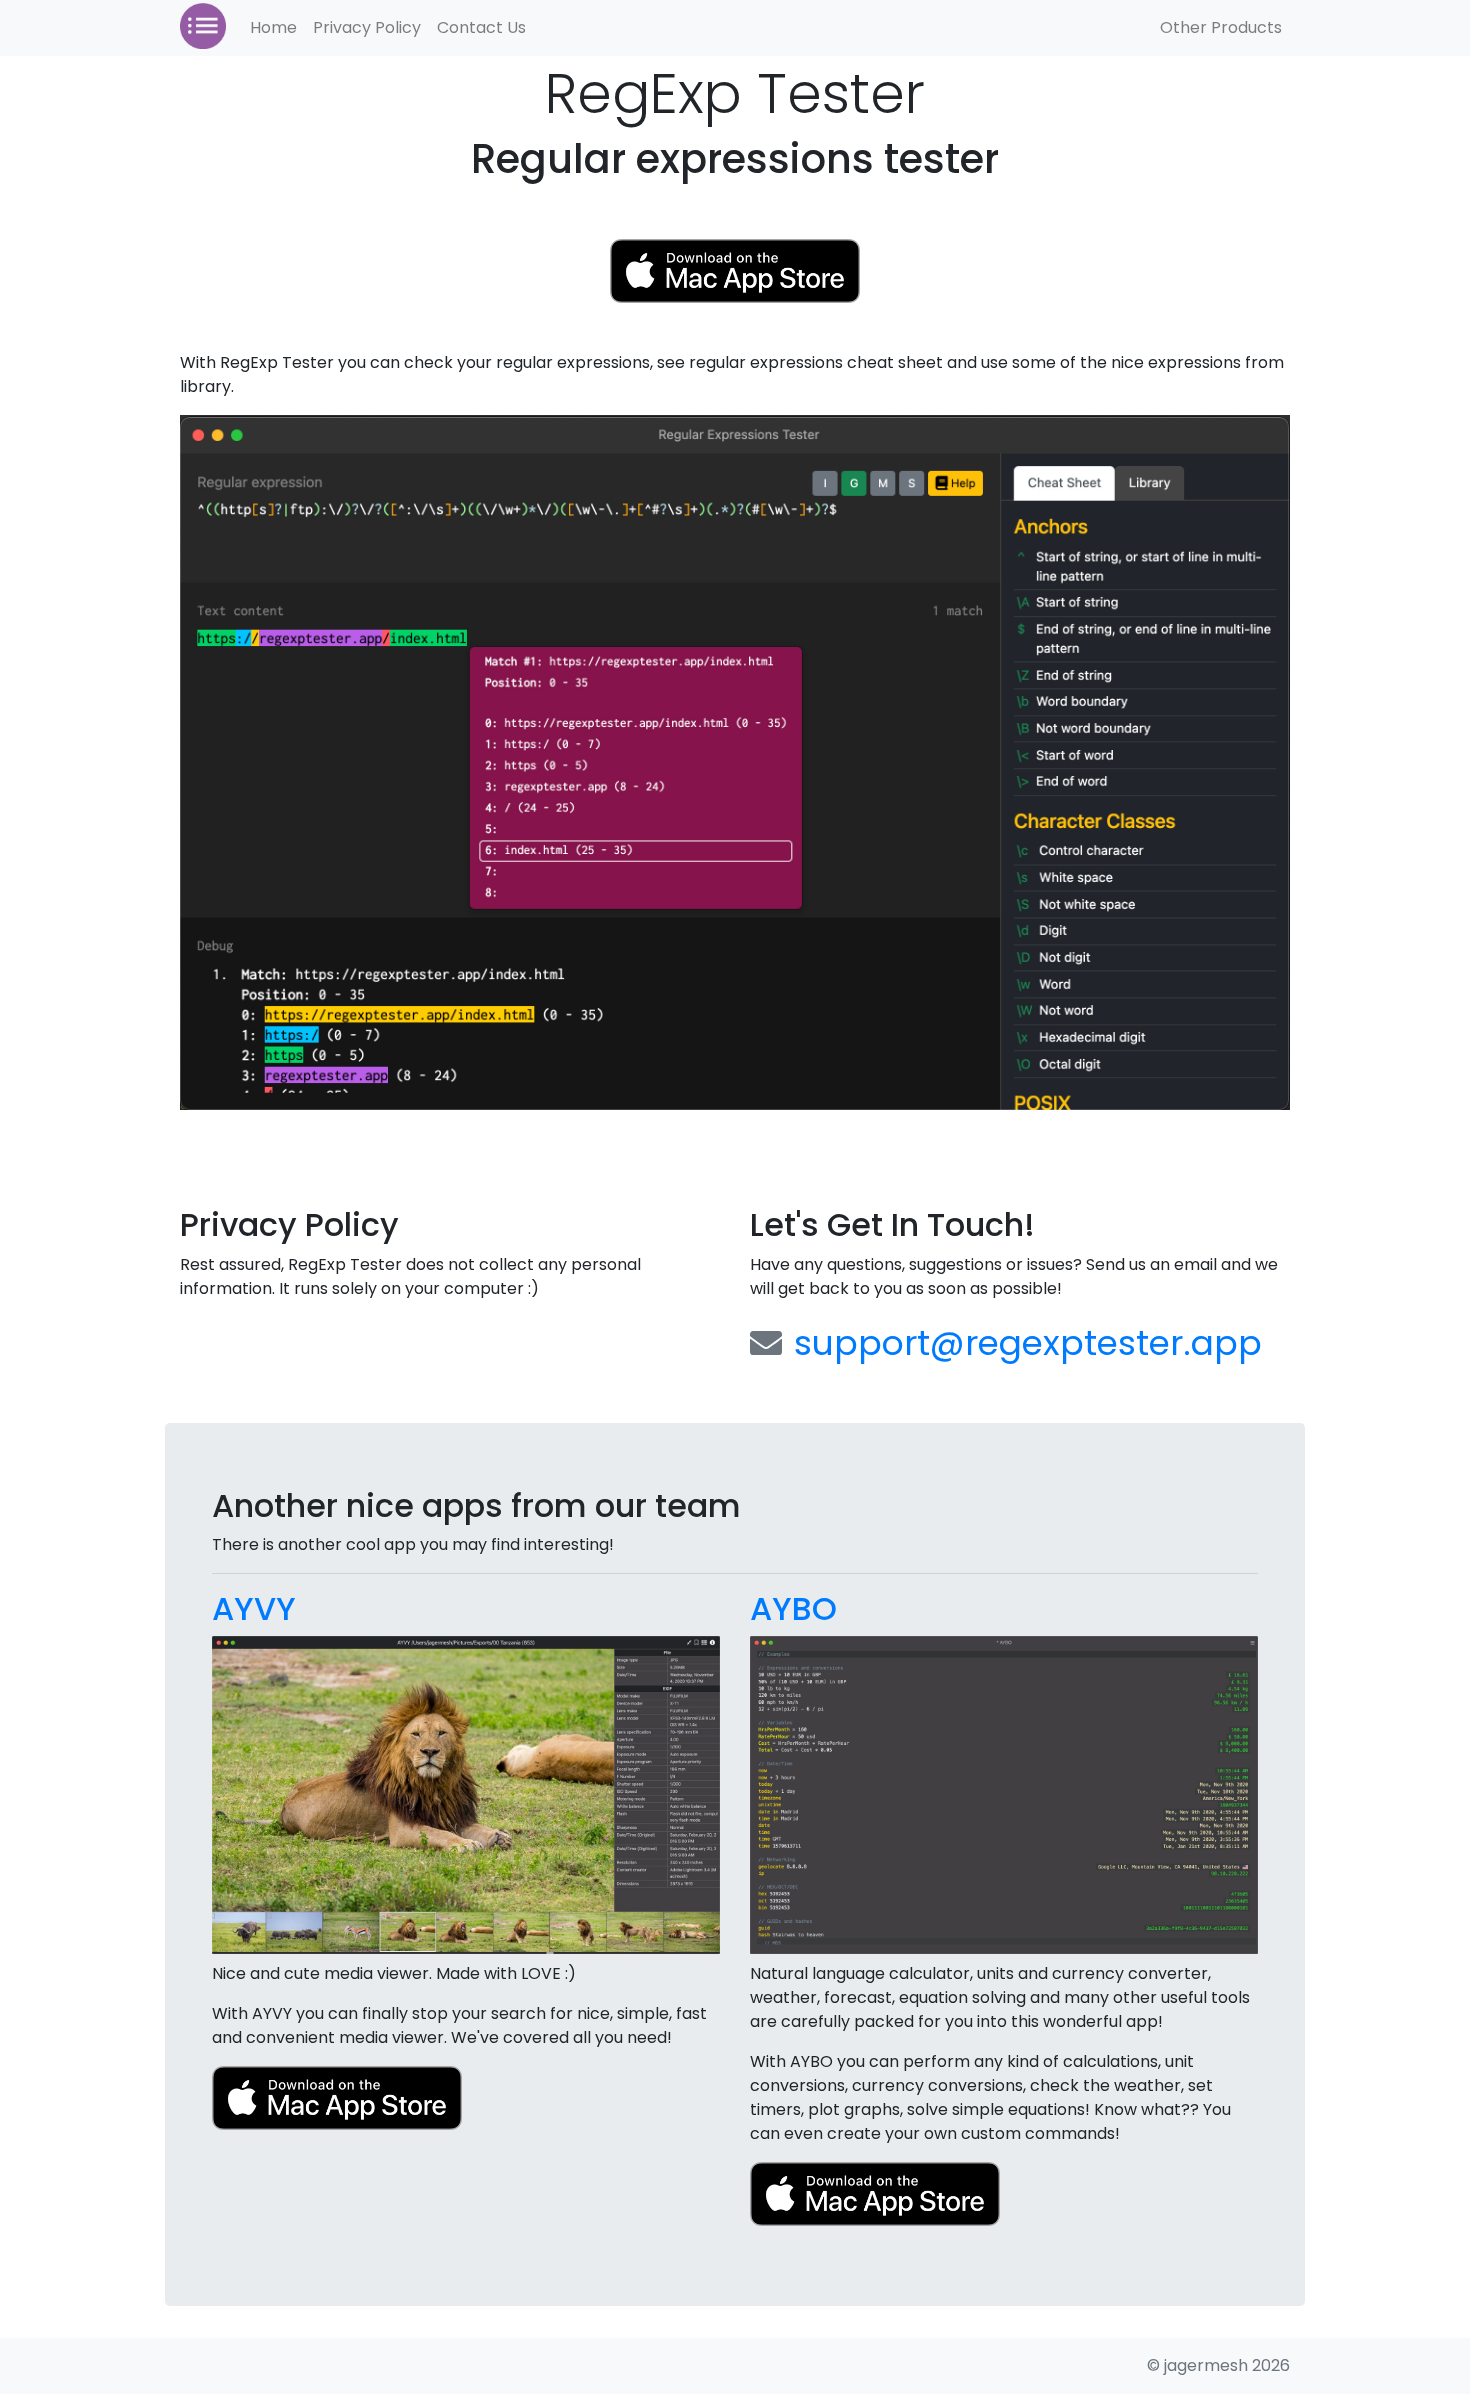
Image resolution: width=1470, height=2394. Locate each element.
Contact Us (481, 27)
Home (273, 27)
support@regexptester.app (1028, 1343)
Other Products (1221, 27)
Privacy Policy (367, 27)
